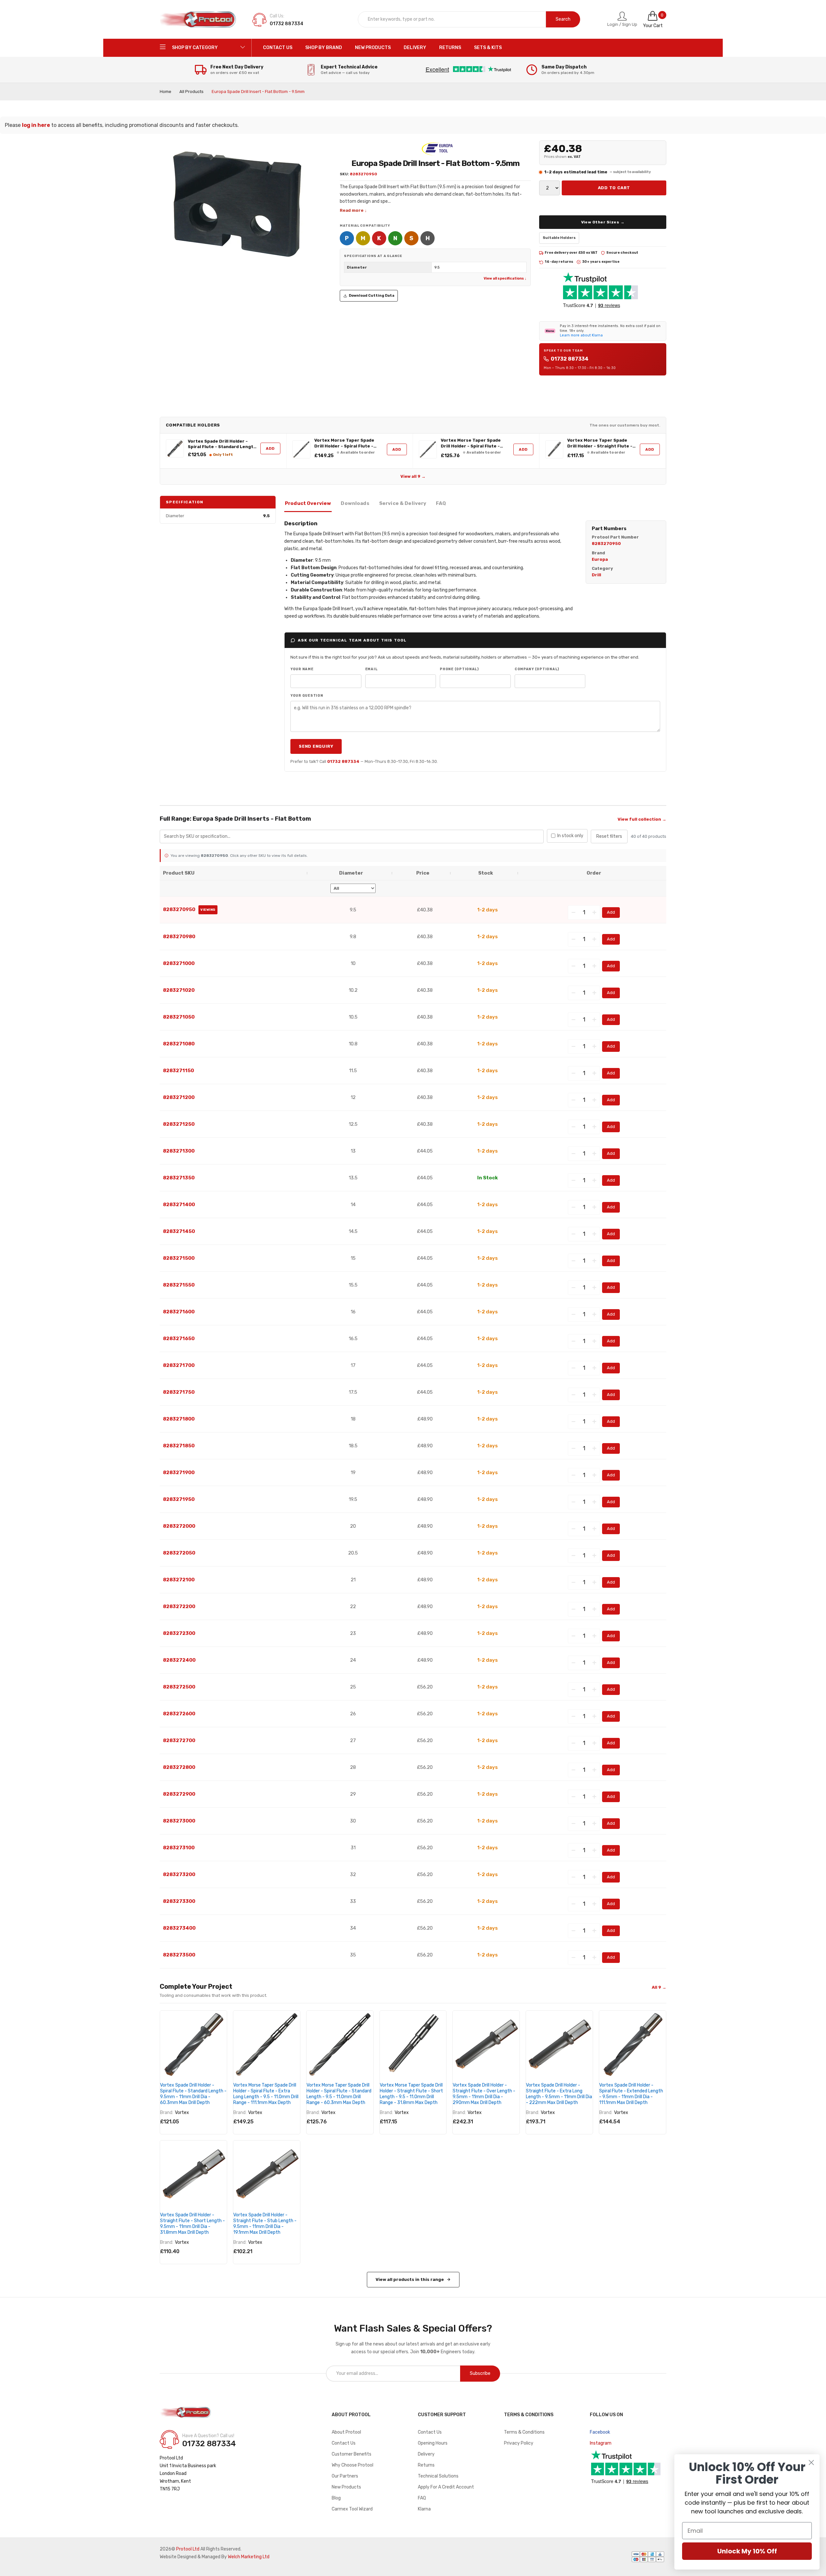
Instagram (601, 2443)
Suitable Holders (559, 238)
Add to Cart (614, 188)
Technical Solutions (438, 2476)
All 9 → (659, 1987)
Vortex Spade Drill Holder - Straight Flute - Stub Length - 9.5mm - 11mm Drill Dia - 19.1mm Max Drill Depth (265, 2224)
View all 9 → (413, 476)
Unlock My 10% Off (747, 2551)
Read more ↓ (353, 210)
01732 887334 (570, 359)
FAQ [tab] (441, 503)
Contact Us (344, 2443)
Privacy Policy (519, 2443)
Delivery (426, 2454)
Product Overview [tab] (308, 503)
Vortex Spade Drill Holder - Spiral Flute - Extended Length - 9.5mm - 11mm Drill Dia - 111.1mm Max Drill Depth (631, 2094)
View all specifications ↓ (505, 278)
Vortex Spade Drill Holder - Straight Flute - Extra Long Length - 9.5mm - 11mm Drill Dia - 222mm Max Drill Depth (559, 2094)
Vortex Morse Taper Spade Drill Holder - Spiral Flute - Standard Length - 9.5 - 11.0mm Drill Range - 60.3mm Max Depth (472, 443)
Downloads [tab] (355, 503)
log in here (36, 125)
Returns (426, 2465)
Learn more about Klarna (581, 335)
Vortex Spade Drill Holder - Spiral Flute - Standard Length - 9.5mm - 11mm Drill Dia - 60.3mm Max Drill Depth (222, 444)
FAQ (422, 2498)
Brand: (167, 2113)
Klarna (424, 2509)
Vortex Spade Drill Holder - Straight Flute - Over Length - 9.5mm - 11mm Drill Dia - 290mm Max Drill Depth (484, 2094)
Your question (307, 696)
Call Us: (277, 16)
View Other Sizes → (603, 222)
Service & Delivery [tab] (403, 503)
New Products (346, 2487)
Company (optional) (537, 669)
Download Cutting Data (372, 296)
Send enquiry (316, 746)
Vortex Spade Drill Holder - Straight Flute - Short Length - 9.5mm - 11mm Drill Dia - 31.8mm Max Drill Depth (192, 2224)
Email (372, 669)
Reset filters (609, 836)
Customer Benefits (352, 2454)
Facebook (600, 2432)
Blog (336, 2498)
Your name (302, 669)
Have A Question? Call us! (208, 2436)
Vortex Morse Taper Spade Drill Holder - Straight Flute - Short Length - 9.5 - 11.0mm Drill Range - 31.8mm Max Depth (600, 443)
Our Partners (345, 2476)
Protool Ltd (188, 2549)
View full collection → (642, 819)
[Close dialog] (811, 2463)
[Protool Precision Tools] (198, 19)
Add (270, 448)
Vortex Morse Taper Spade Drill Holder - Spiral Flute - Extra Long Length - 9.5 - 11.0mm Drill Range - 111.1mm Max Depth (345, 443)
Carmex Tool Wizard (352, 2509)
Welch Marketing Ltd (249, 2557)
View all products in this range (410, 2279)
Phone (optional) (459, 669)
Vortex (182, 2113)
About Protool (346, 2432)
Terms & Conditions (524, 2432)
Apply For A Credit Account (446, 2487)
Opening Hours (433, 2443)
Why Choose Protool (353, 2465)
